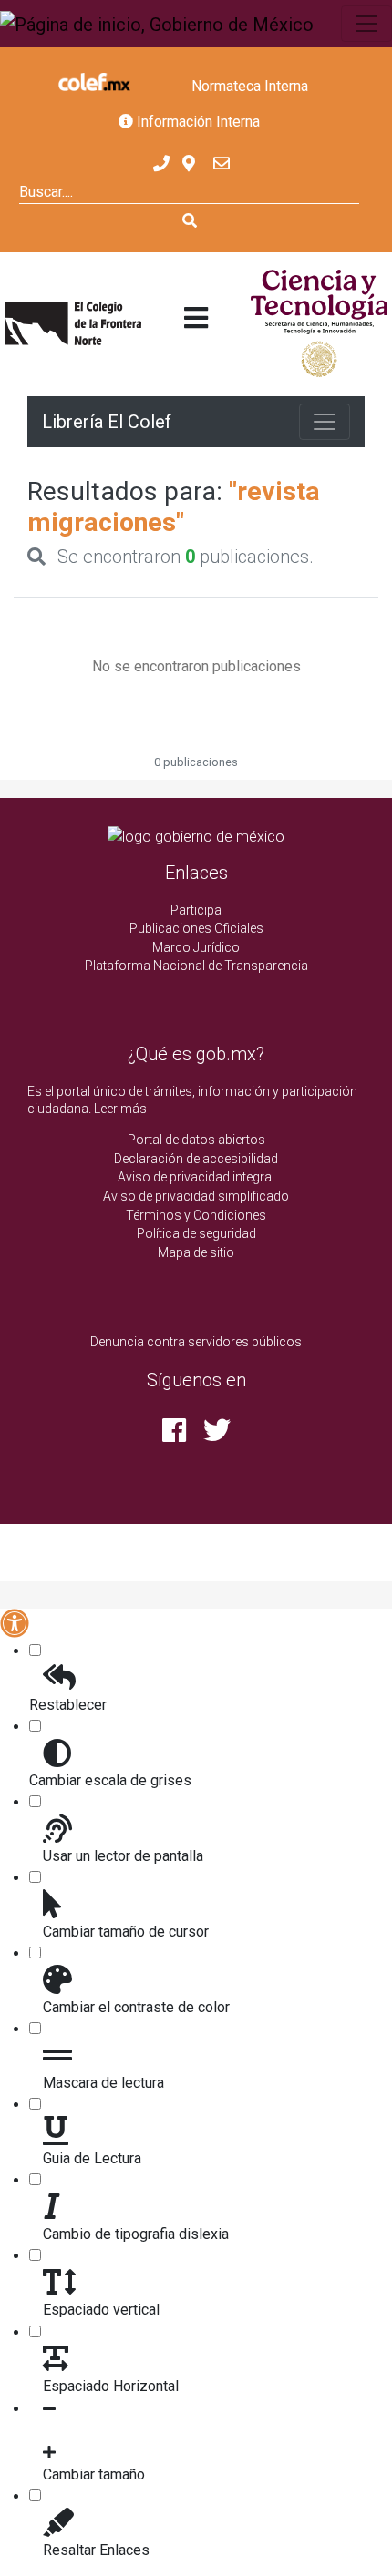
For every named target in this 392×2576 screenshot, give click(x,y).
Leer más (120, 1109)
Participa (196, 910)
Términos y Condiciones (196, 1215)
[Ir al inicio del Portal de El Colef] (73, 324)
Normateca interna (250, 86)
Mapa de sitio (196, 1252)
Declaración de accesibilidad (196, 1159)
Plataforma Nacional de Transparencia (196, 966)
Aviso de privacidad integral (196, 1177)
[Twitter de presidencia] (217, 1436)
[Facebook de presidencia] (175, 1436)
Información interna (196, 122)
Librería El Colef (107, 422)
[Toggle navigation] (366, 24)
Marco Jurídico (196, 947)
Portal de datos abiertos (196, 1140)
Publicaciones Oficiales (196, 928)
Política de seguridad (196, 1233)
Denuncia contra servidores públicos (196, 1342)
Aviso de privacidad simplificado (196, 1196)
